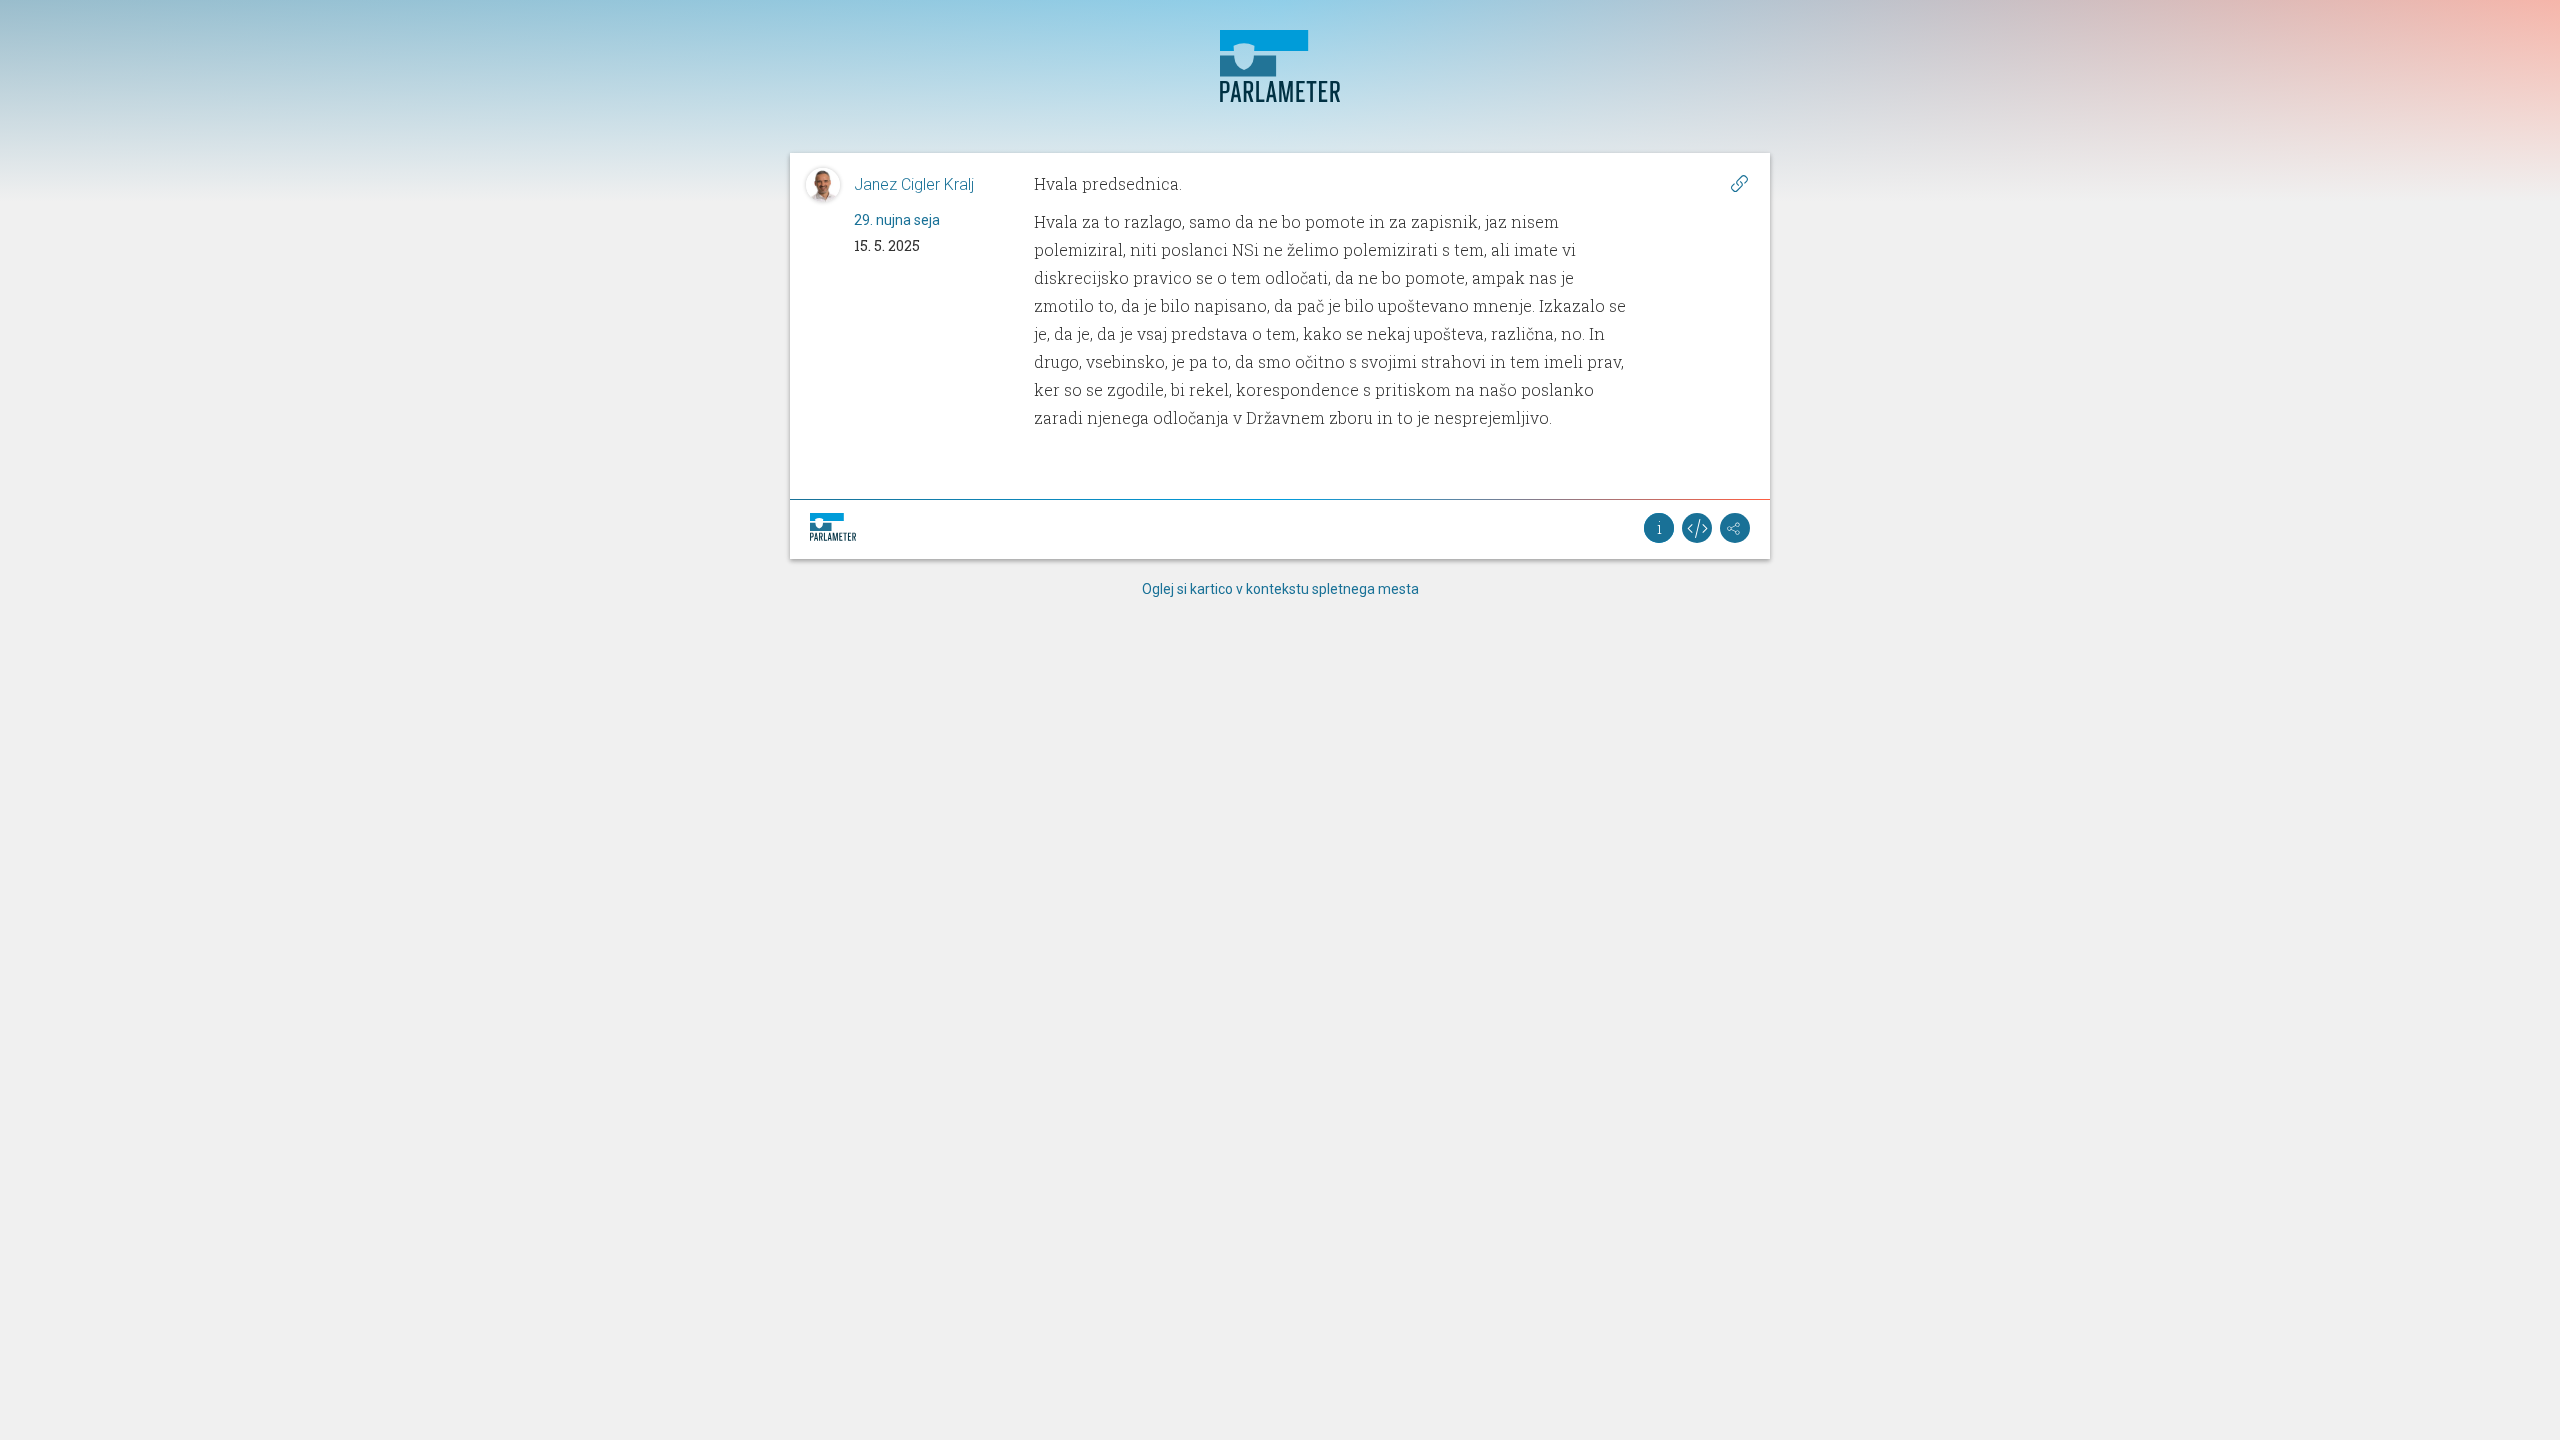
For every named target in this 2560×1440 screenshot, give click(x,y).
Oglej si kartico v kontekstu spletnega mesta (1280, 589)
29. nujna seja (897, 220)
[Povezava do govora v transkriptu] (1739, 183)
